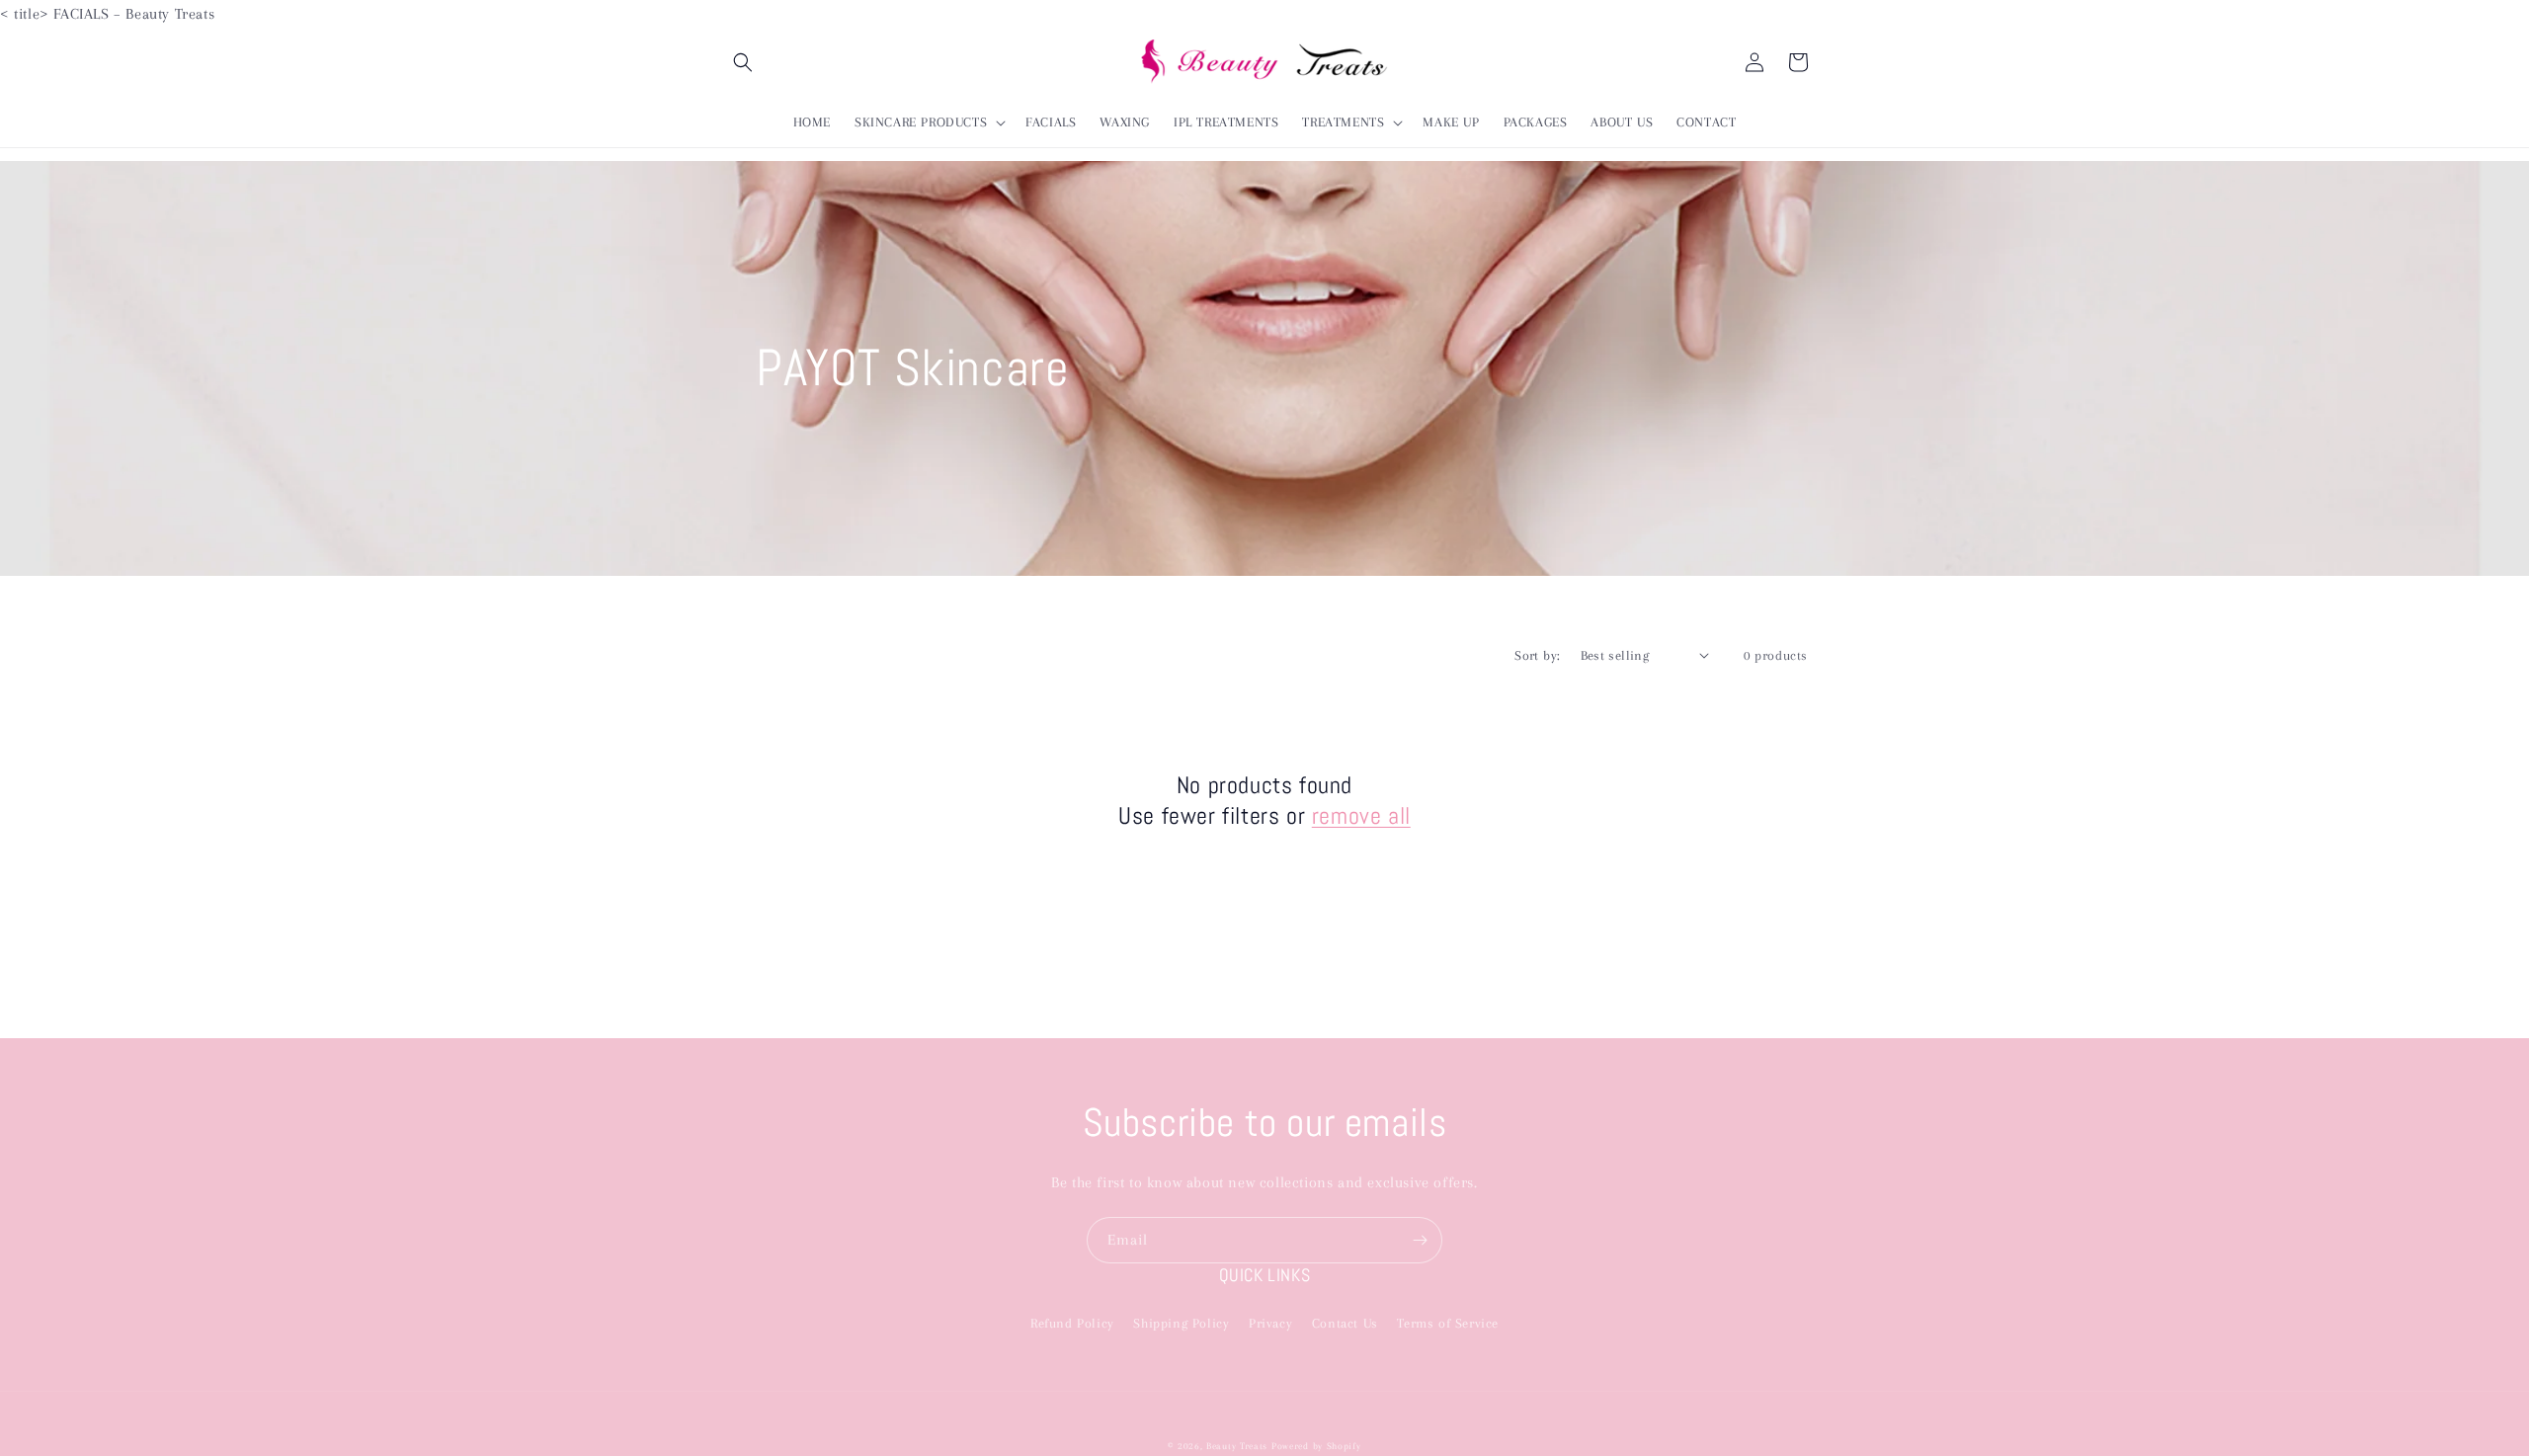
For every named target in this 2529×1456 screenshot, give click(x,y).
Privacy (1270, 1323)
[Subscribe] (1420, 1240)
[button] (743, 62)
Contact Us (1345, 1323)
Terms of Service (1448, 1323)
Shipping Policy (1181, 1323)
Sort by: (1537, 655)
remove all (1361, 815)
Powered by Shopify (1316, 1446)
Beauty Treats (1239, 1446)
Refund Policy (1072, 1323)
